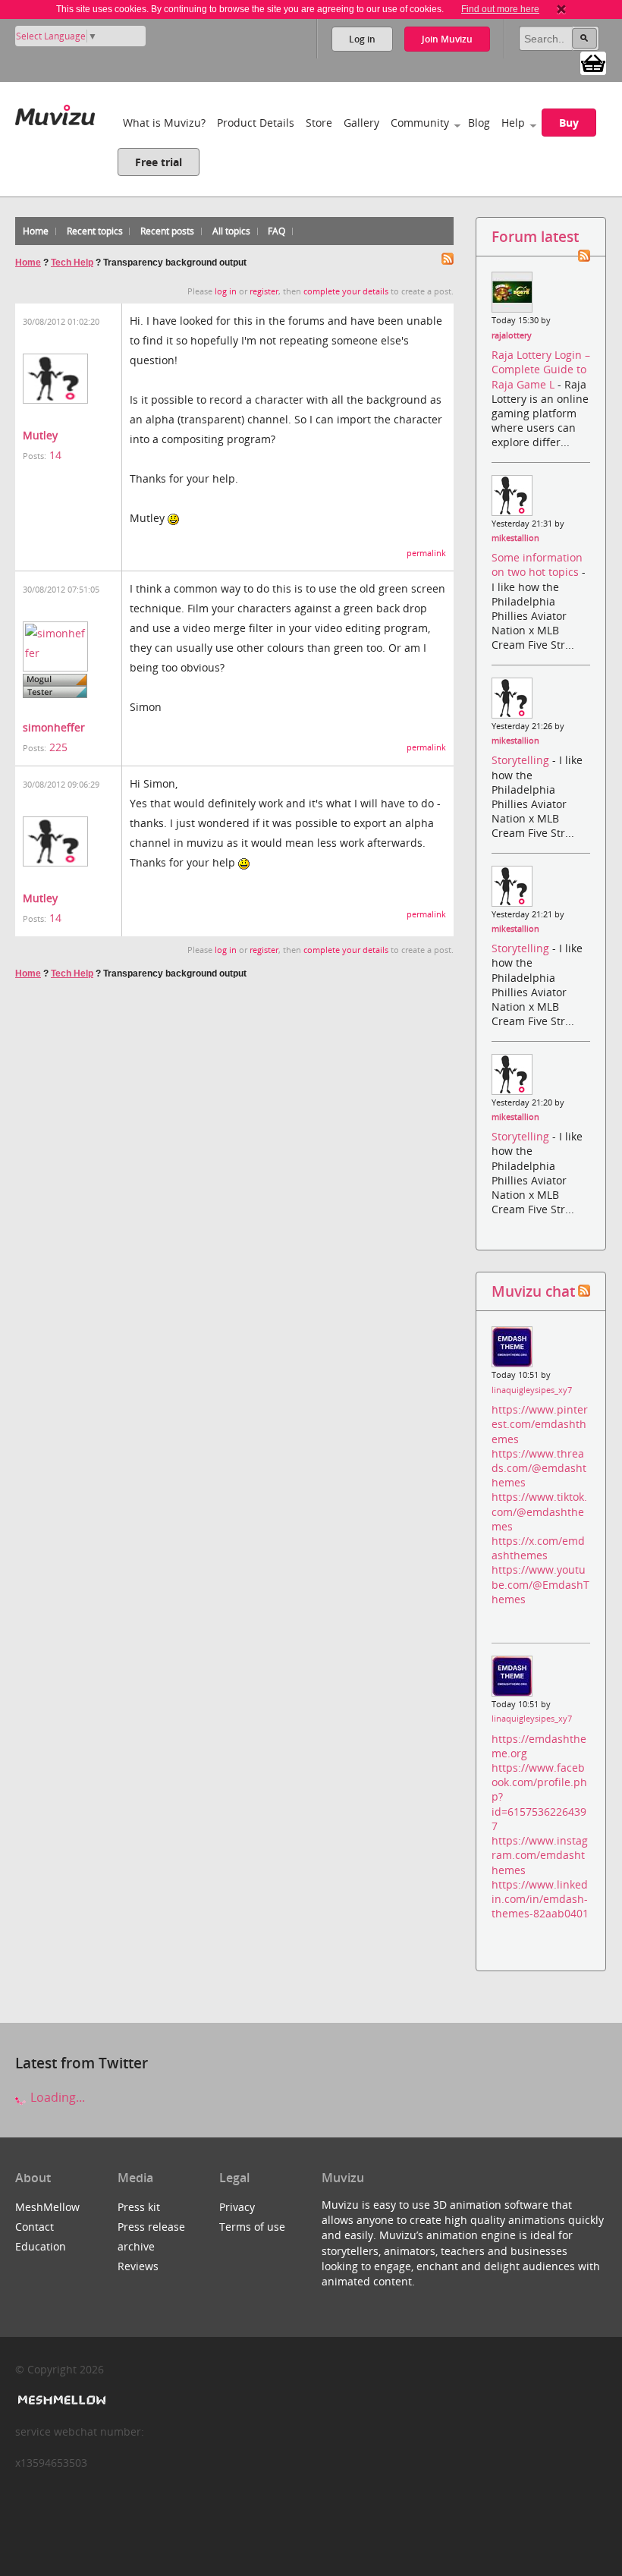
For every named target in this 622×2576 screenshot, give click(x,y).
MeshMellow (47, 2207)
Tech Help (72, 263)
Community (420, 123)
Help (513, 123)
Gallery (361, 123)
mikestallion (515, 538)
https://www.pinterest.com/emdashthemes (540, 1424)
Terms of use (252, 2227)
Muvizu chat (533, 1291)
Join (447, 39)
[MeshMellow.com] (60, 2400)
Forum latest (535, 236)
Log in (362, 39)
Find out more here (500, 9)
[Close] (561, 9)
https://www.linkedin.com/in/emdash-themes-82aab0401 (540, 1899)
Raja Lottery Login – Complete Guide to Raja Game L (541, 369)
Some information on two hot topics (537, 565)
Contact (35, 2227)
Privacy (237, 2207)
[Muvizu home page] (55, 112)
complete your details (346, 291)
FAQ (276, 231)
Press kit (139, 2207)
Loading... (56, 2097)
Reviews (138, 2266)
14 (55, 455)
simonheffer (54, 727)
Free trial (159, 162)
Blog (479, 123)
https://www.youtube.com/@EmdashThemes (540, 1584)
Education (41, 2246)
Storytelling (522, 760)
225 (58, 747)
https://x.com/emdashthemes (538, 1548)
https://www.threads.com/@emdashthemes (539, 1468)
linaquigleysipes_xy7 (532, 1390)
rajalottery (512, 335)
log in (226, 291)
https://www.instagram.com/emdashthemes (540, 1855)
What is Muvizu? (164, 123)
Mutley (40, 435)
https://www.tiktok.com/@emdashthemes (539, 1511)
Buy (569, 123)
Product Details (256, 123)
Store (319, 123)
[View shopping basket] (593, 62)
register (264, 291)
